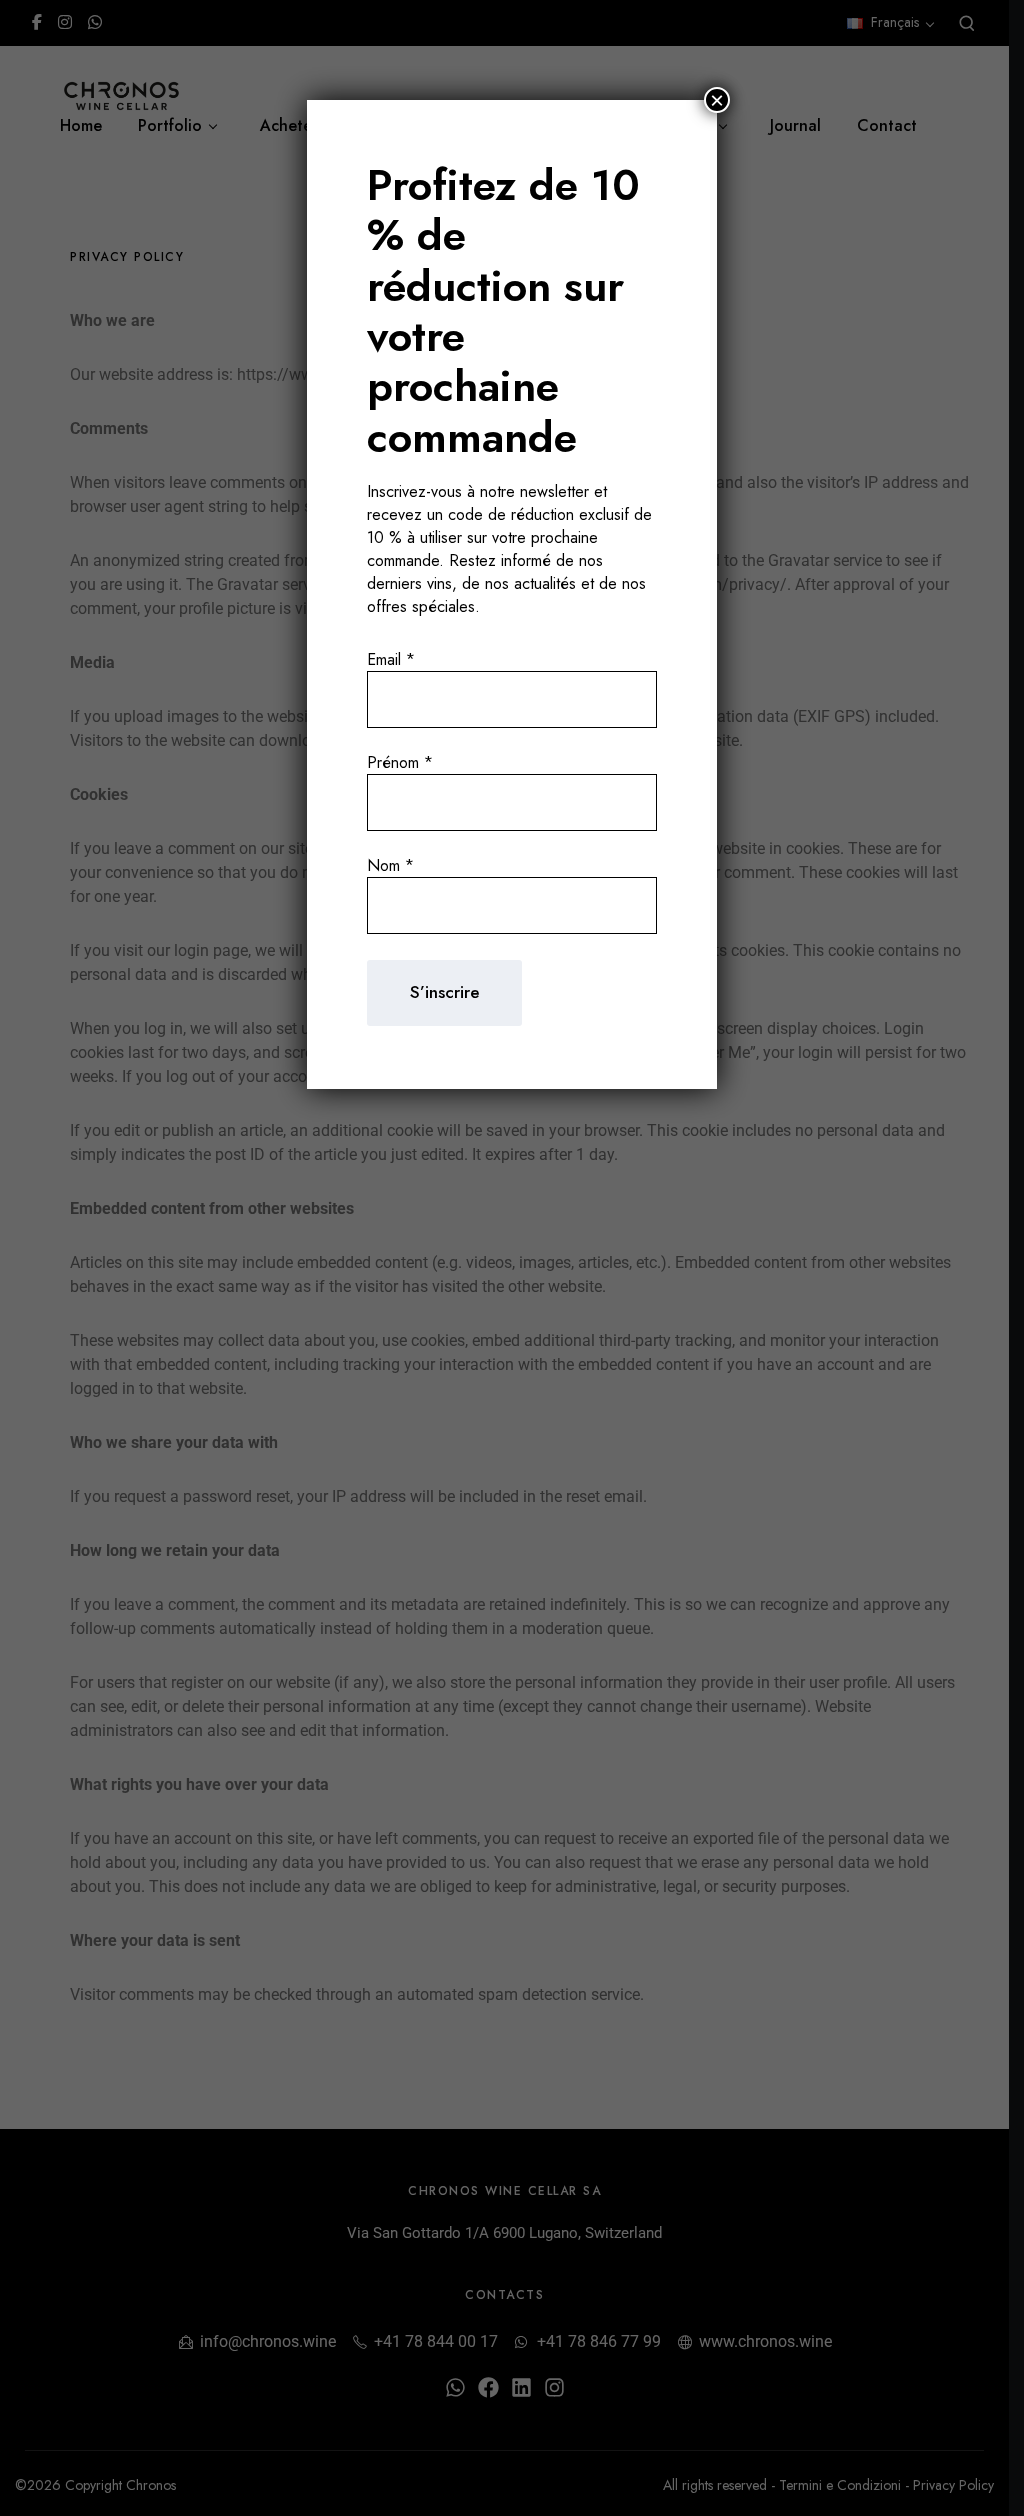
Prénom (400, 762)
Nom (390, 865)
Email (391, 659)
